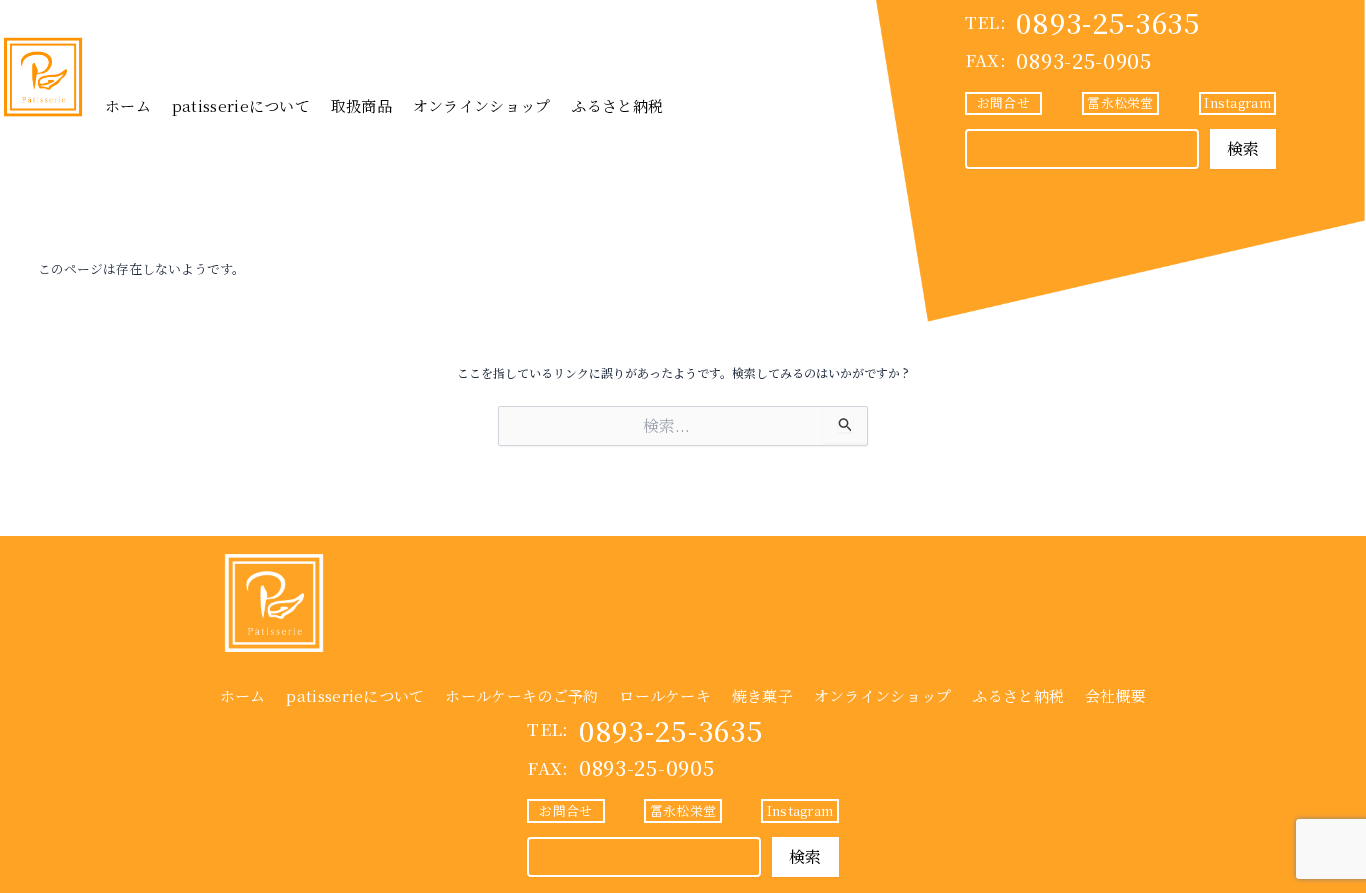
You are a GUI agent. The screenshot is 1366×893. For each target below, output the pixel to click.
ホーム (128, 105)
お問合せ (1003, 102)
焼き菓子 (762, 695)
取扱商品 (361, 105)
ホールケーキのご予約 (521, 695)
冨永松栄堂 (1120, 102)
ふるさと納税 (617, 105)
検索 (1243, 148)
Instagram (1237, 102)
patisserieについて (241, 105)
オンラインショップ (482, 105)
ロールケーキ (665, 695)
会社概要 (1115, 695)
